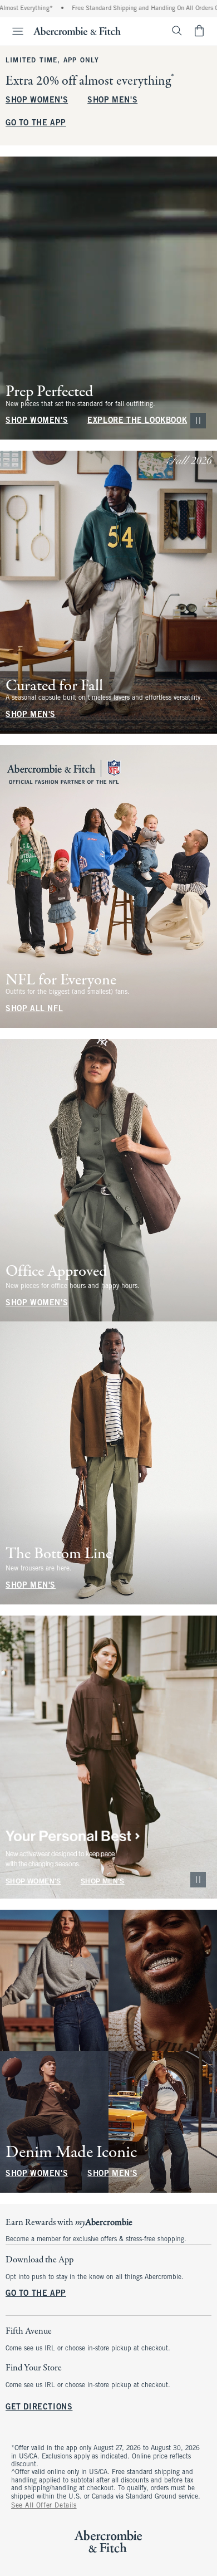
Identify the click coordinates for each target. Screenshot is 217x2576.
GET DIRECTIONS (39, 2408)
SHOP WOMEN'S (37, 101)
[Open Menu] (13, 31)
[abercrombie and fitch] (77, 31)
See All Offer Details (44, 2506)
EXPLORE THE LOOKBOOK (137, 421)
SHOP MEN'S (112, 101)
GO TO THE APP (36, 123)
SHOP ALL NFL (34, 1009)
